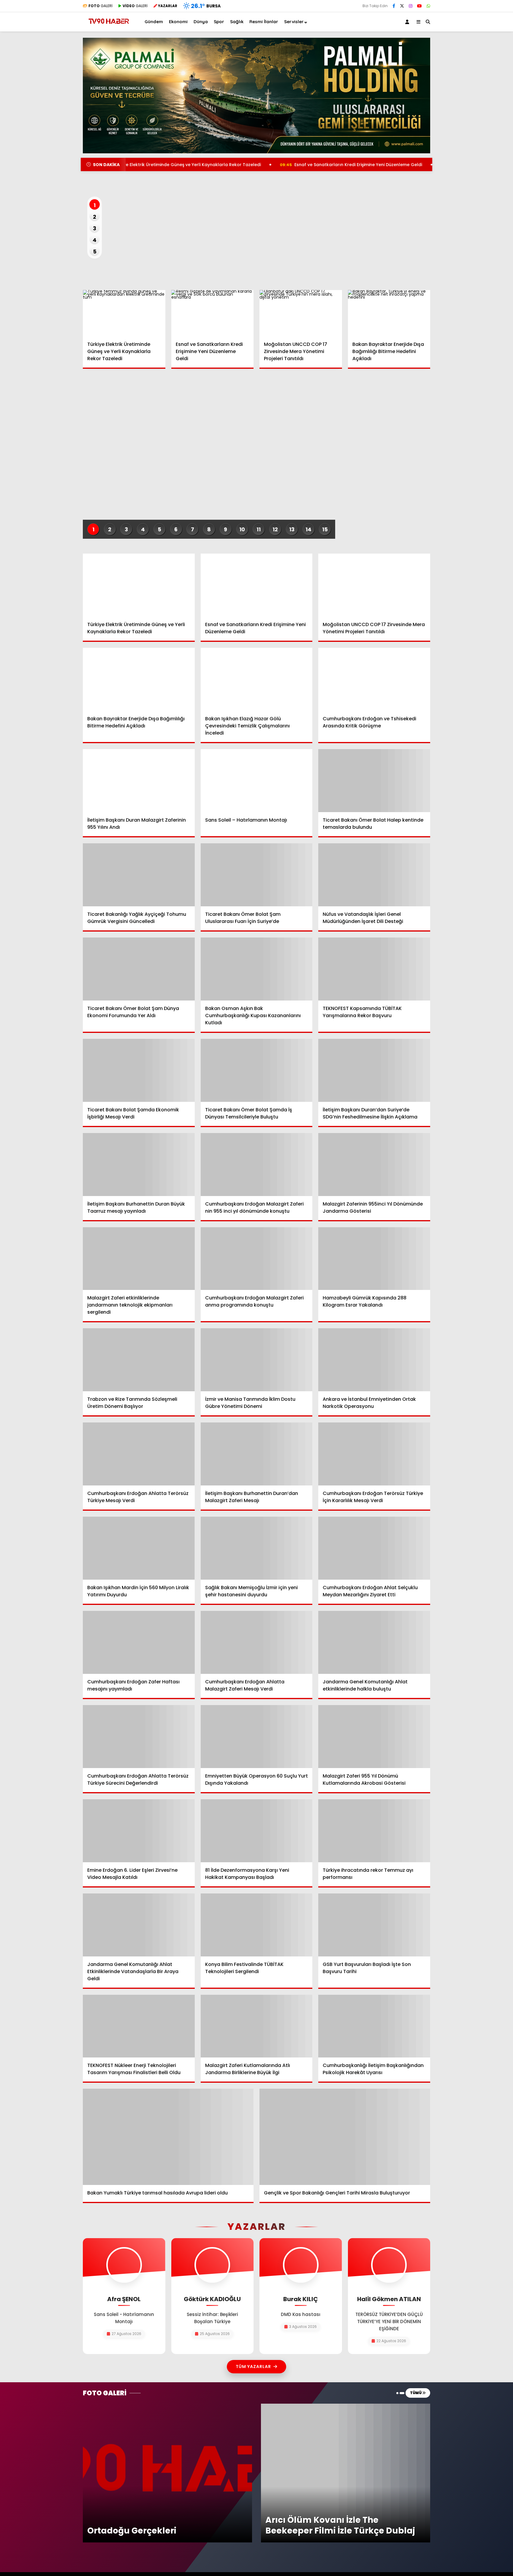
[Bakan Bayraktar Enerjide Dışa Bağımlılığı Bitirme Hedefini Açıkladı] (389, 313)
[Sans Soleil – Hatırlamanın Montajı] (257, 781)
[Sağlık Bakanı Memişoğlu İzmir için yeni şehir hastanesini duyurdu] (257, 1548)
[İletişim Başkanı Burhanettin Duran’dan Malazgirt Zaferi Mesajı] (257, 1454)
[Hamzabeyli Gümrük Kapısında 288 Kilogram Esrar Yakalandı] (374, 1259)
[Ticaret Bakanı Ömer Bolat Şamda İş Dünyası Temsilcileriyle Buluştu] (257, 1070)
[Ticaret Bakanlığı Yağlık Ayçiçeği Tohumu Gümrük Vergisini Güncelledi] (139, 875)
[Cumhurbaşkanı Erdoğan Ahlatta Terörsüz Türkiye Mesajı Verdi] (139, 1454)
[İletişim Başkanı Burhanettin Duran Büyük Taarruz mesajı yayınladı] (139, 1165)
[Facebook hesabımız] (394, 6)
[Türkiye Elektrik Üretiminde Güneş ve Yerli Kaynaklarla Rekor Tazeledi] (124, 313)
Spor (219, 22)
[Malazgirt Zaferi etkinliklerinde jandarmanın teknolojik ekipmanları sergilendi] (139, 1259)
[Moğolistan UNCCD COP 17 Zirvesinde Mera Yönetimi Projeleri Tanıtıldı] (301, 313)
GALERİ (100, 6)
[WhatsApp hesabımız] (428, 6)
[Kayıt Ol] (408, 22)
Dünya (201, 22)
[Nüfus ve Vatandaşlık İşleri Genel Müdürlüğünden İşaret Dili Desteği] (374, 875)
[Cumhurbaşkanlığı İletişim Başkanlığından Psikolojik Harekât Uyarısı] (374, 2026)
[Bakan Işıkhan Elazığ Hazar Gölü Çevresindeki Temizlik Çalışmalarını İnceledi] (257, 679)
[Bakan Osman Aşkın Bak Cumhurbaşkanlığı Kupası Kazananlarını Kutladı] (257, 969)
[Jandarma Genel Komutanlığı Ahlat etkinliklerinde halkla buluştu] (374, 1642)
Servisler (294, 22)
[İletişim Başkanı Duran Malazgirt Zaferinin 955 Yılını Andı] (139, 781)
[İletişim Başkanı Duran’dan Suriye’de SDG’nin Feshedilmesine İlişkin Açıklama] (374, 1070)
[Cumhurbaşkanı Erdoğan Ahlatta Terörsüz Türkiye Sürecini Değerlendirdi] (139, 1737)
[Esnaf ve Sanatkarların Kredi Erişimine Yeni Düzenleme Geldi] (213, 313)
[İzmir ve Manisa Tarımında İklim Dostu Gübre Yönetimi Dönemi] (257, 1360)
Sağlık (237, 22)
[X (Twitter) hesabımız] (402, 6)
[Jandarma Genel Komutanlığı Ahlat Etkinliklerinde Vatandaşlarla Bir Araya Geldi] (139, 1925)
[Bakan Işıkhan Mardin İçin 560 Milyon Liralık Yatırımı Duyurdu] (139, 1548)
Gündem (154, 22)
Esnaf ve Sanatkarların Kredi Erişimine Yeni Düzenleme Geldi (267, 165)
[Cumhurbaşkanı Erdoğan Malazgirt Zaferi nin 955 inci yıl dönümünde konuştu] (257, 1165)
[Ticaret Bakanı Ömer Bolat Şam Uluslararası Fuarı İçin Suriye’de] (257, 875)
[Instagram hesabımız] (411, 6)
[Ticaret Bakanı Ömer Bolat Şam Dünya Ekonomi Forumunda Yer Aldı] (139, 969)
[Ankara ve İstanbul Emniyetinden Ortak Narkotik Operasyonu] (374, 1360)
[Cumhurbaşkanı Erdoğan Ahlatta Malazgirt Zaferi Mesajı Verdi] (257, 1642)
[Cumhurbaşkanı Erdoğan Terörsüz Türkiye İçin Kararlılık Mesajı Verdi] (374, 1454)
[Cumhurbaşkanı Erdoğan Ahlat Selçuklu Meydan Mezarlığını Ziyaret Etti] (374, 1548)
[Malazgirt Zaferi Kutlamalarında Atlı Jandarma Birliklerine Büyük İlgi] (257, 2026)
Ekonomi (178, 22)
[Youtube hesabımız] (419, 6)
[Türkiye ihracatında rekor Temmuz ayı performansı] (374, 1831)
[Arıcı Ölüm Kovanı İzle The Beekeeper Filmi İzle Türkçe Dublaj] (346, 2406)
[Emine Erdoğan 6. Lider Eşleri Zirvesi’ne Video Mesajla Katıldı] (139, 1831)
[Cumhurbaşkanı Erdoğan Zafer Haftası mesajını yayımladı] (139, 1642)
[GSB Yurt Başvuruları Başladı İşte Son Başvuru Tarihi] (374, 1925)
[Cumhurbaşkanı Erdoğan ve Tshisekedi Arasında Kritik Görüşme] (374, 679)
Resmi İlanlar (264, 22)
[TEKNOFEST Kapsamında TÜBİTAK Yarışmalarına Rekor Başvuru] (374, 969)
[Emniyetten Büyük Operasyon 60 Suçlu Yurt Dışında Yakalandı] (257, 1737)
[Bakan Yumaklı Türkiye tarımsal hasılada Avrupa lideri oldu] (168, 2137)
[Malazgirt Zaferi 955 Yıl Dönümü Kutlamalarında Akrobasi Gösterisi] (374, 1737)
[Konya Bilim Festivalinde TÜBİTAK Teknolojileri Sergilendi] (257, 1925)
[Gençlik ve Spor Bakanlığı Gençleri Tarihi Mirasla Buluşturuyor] (345, 2137)
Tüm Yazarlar (253, 2367)
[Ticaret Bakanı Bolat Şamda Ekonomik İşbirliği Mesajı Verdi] (139, 1070)
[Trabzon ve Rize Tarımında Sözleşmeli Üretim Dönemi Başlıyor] (139, 1360)
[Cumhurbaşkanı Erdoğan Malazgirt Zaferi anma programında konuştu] (257, 1259)
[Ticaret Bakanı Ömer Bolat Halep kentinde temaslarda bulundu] (374, 781)
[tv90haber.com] (109, 26)
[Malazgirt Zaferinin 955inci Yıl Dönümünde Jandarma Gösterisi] (374, 1165)
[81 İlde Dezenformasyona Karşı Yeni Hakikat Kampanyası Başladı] (257, 1831)
